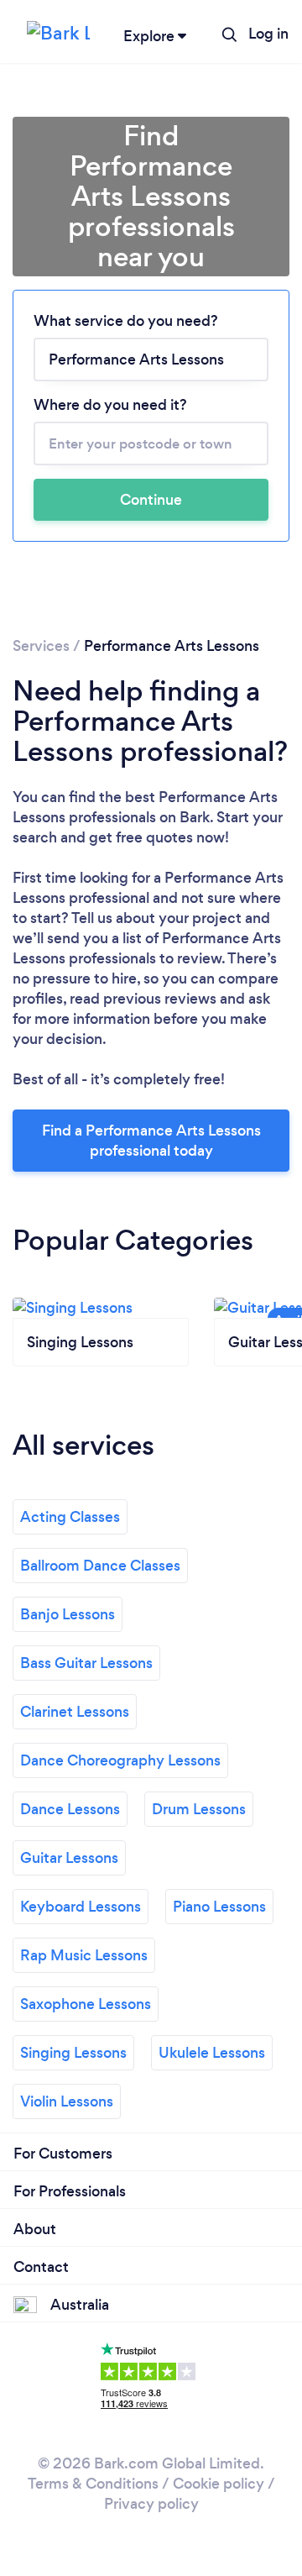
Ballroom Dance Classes (100, 1566)
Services (41, 646)
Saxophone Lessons (86, 2004)
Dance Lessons (70, 1809)
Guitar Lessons (69, 1858)
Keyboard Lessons (81, 1907)
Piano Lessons (219, 1907)
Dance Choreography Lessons (120, 1760)
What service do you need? (126, 321)
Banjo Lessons (68, 1614)
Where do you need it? (110, 405)
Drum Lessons (199, 1809)
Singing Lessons (73, 2053)
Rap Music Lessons (84, 1955)
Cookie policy (219, 2484)
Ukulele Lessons (212, 2053)
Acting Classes (70, 1517)
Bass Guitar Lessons (86, 1663)
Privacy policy (151, 2504)
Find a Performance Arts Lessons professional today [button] (151, 1141)
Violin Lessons (67, 2101)
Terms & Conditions (93, 2484)
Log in (268, 34)
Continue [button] (151, 500)
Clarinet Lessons (75, 1712)
